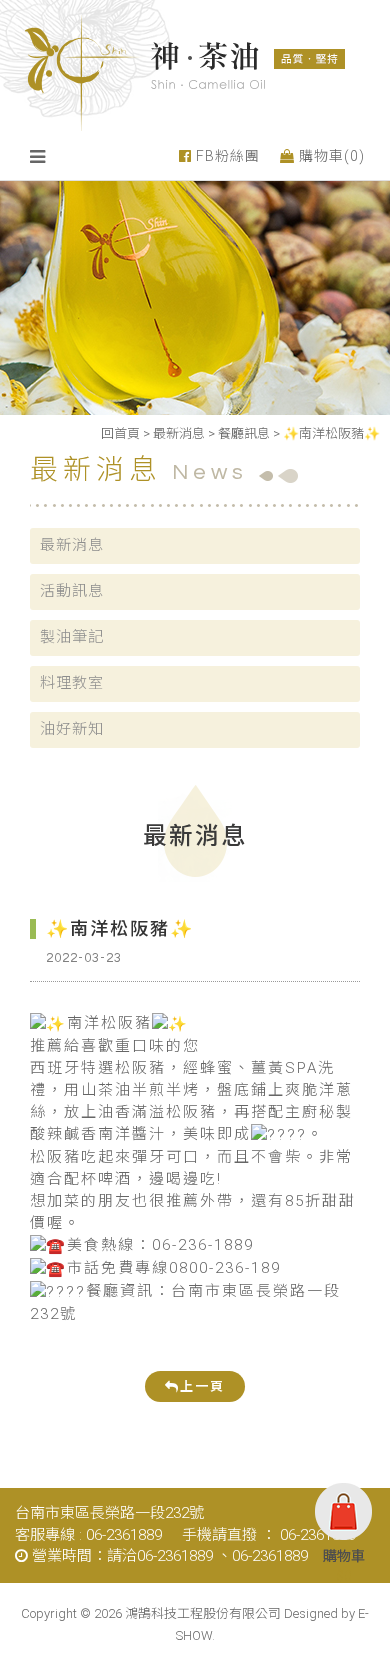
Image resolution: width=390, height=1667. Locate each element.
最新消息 (179, 433)
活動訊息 (72, 591)
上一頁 (202, 1386)
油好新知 (72, 729)
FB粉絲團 (226, 156)
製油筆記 (72, 637)
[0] (344, 1515)
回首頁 (120, 433)
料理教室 (72, 683)
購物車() (330, 156)
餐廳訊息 (244, 433)
